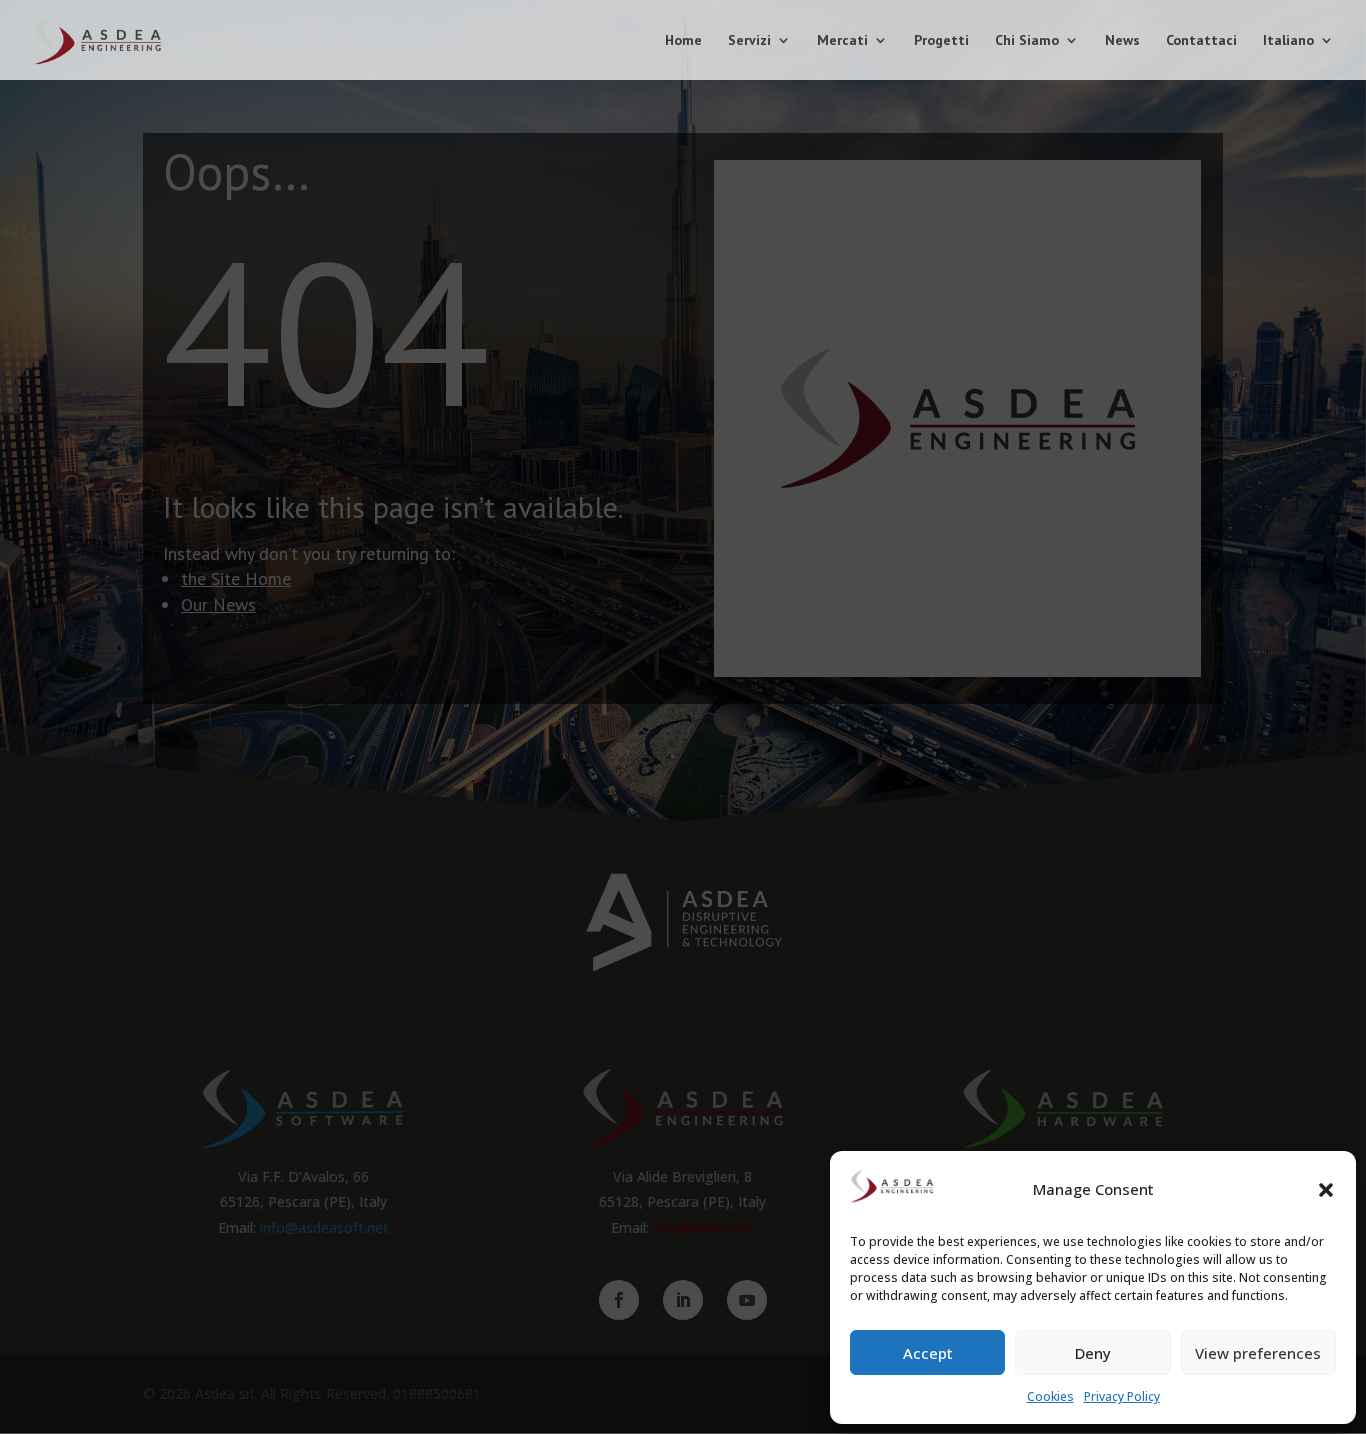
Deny (1093, 1353)
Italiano (1288, 41)
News (1122, 41)
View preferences (1258, 1353)
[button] (1326, 1190)
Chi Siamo (1027, 41)
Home (683, 41)
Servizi (749, 41)
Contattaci (1201, 41)
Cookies (1050, 1396)
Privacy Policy (1122, 1396)
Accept (928, 1353)
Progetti (941, 41)
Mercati (842, 41)
